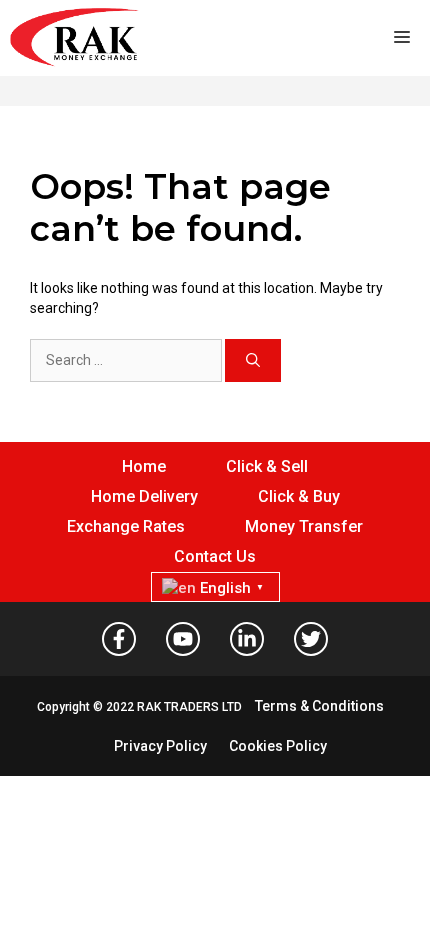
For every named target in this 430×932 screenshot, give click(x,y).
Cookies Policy (278, 746)
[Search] (253, 360)
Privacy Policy (160, 746)
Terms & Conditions (319, 706)
